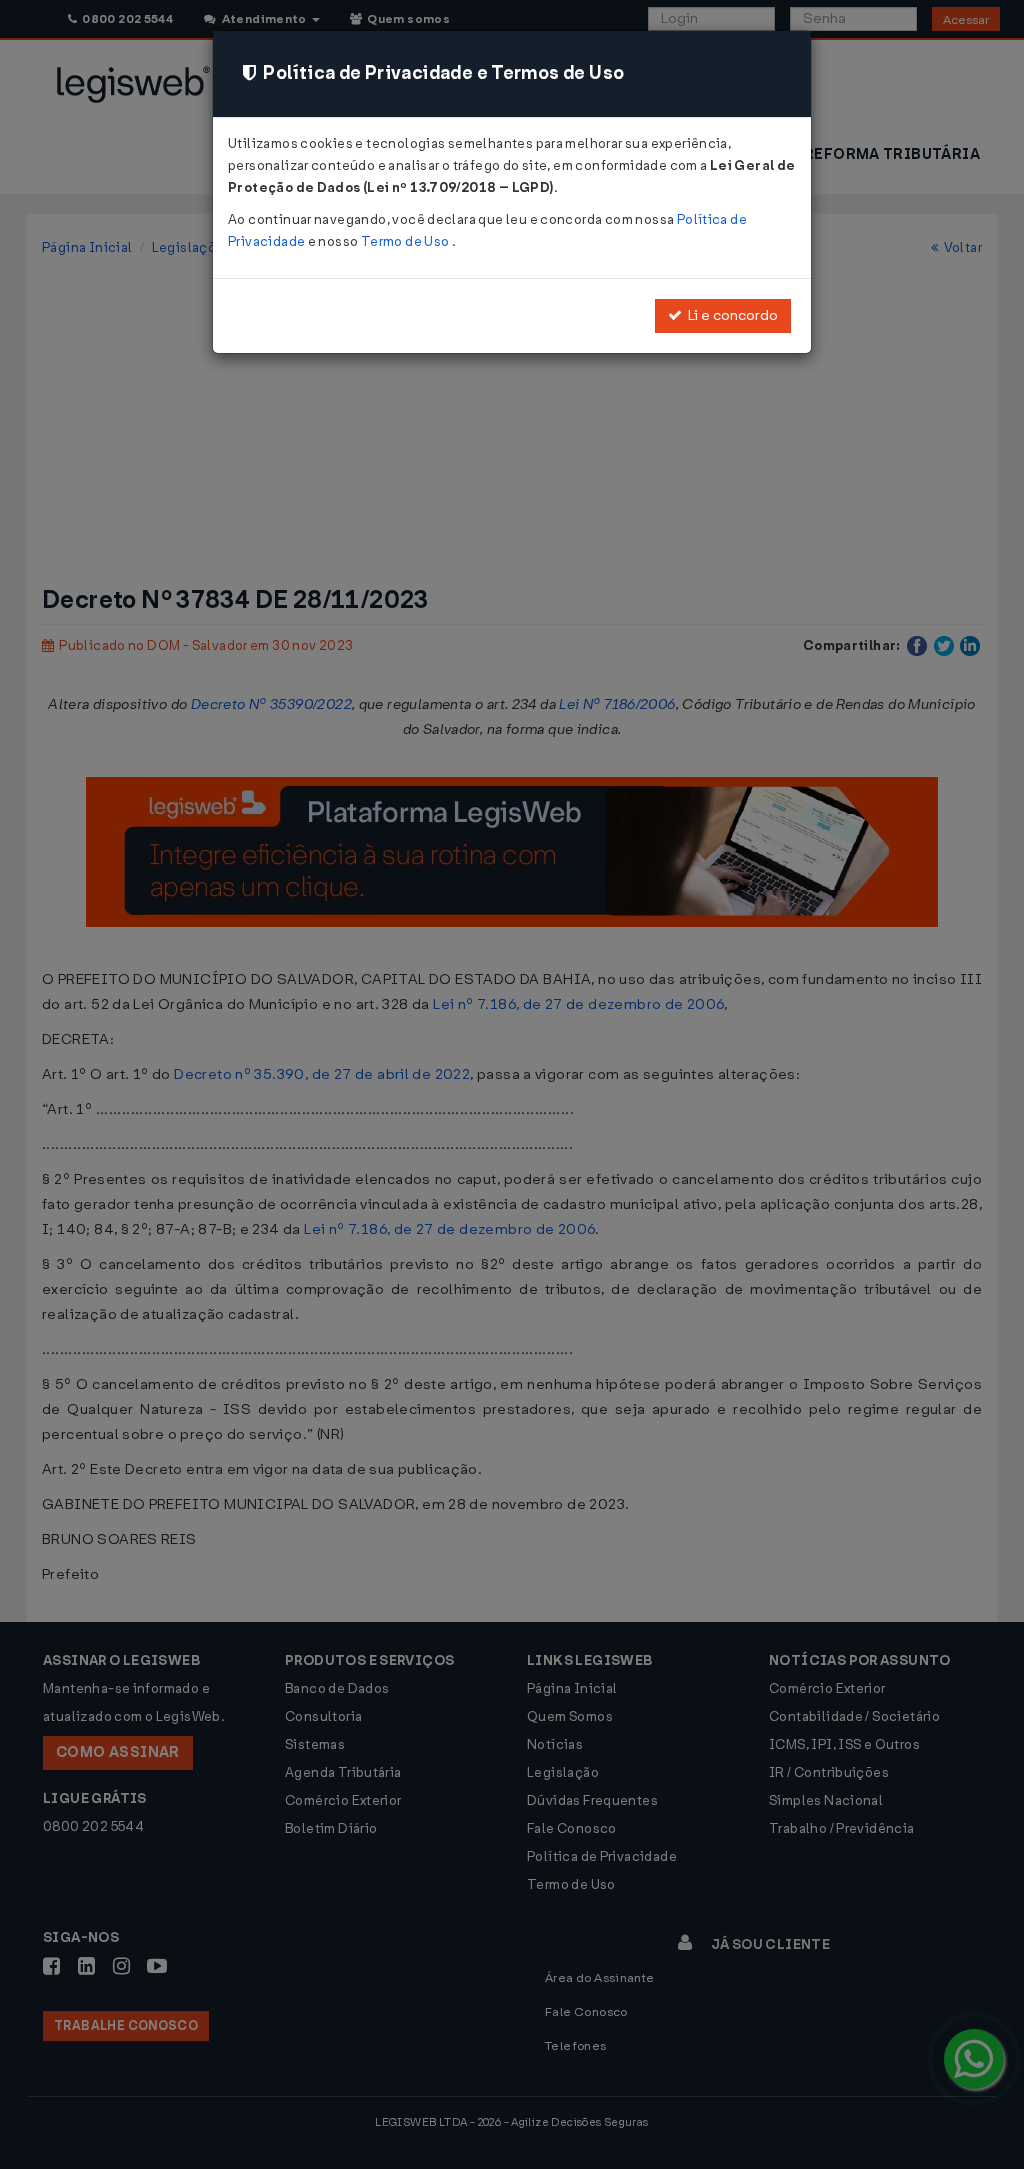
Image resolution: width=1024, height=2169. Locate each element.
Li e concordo (730, 315)
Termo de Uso (406, 241)
